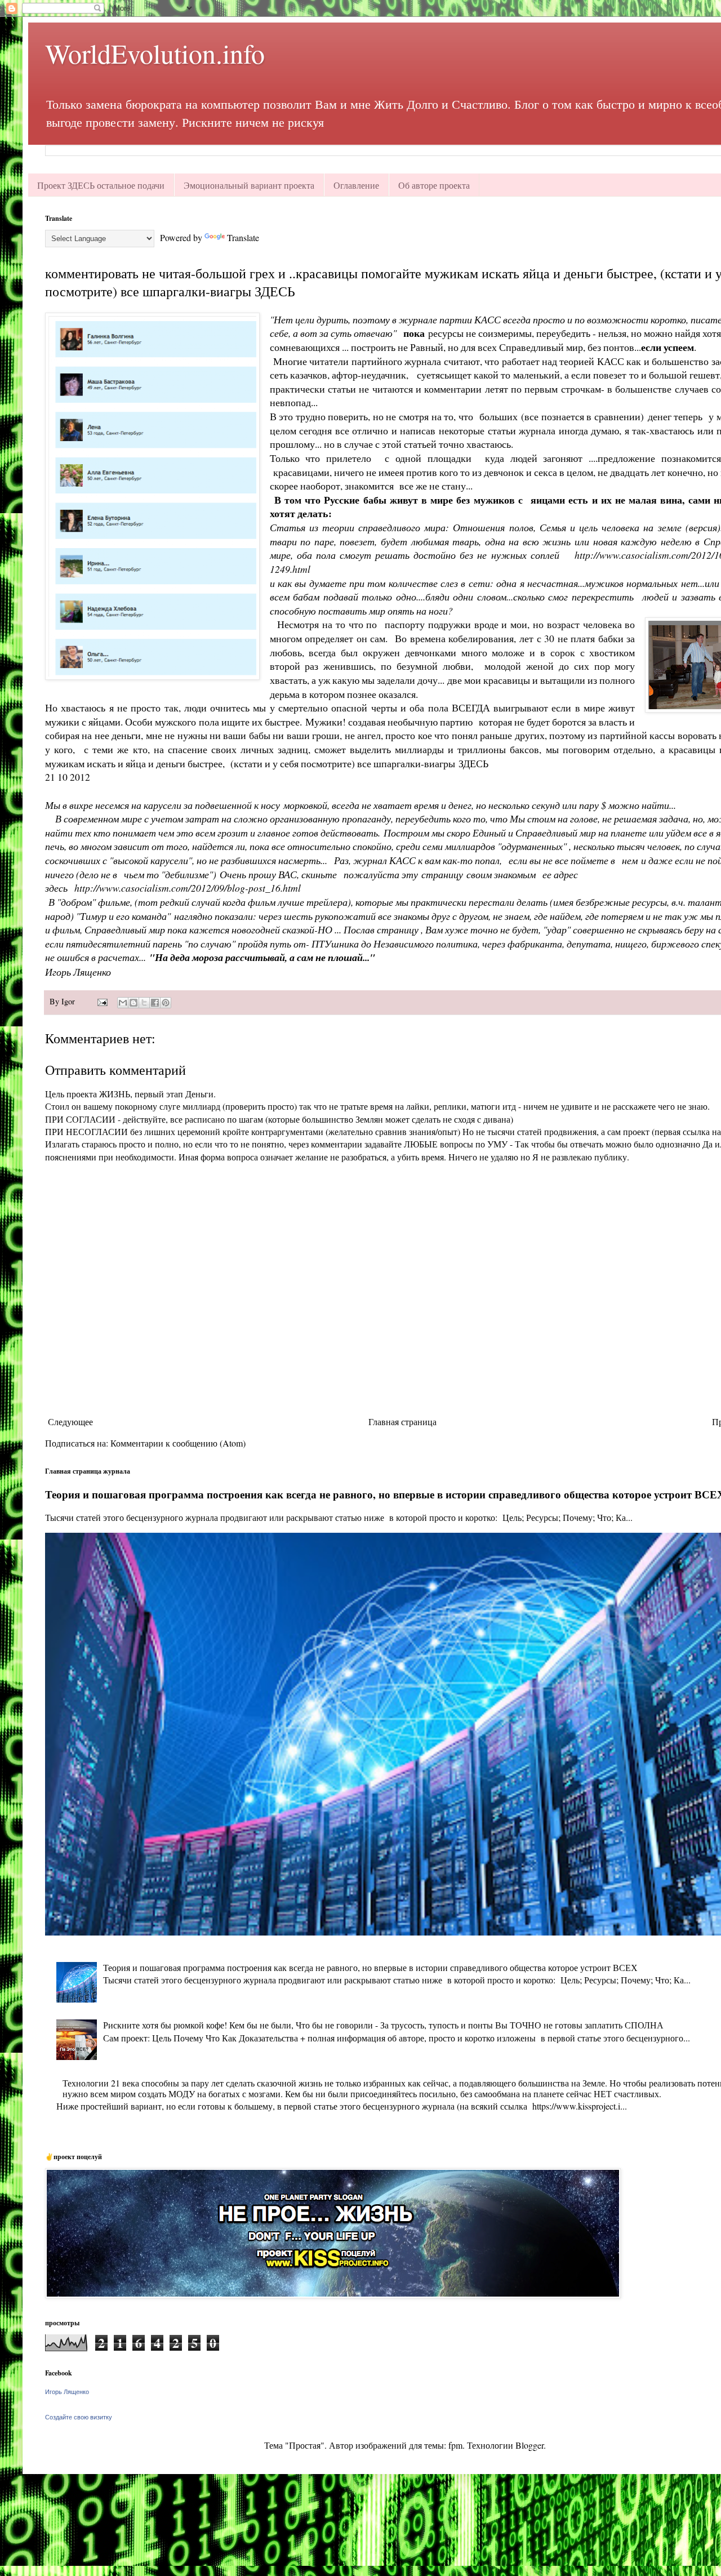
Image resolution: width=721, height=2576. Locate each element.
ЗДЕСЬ (473, 763)
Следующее (70, 1422)
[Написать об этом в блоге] (133, 1003)
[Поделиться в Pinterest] (166, 1003)
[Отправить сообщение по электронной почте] (102, 1001)
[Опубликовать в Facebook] (155, 1003)
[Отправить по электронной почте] (123, 1003)
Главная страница (402, 1422)
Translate (243, 237)
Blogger (529, 2445)
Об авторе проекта (434, 185)
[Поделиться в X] (144, 1003)
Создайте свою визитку (79, 2417)
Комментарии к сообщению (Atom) (178, 1443)
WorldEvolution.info (155, 53)
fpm (455, 2445)
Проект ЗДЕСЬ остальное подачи (101, 185)
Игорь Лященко (67, 2392)
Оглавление (356, 185)
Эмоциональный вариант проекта (249, 185)
